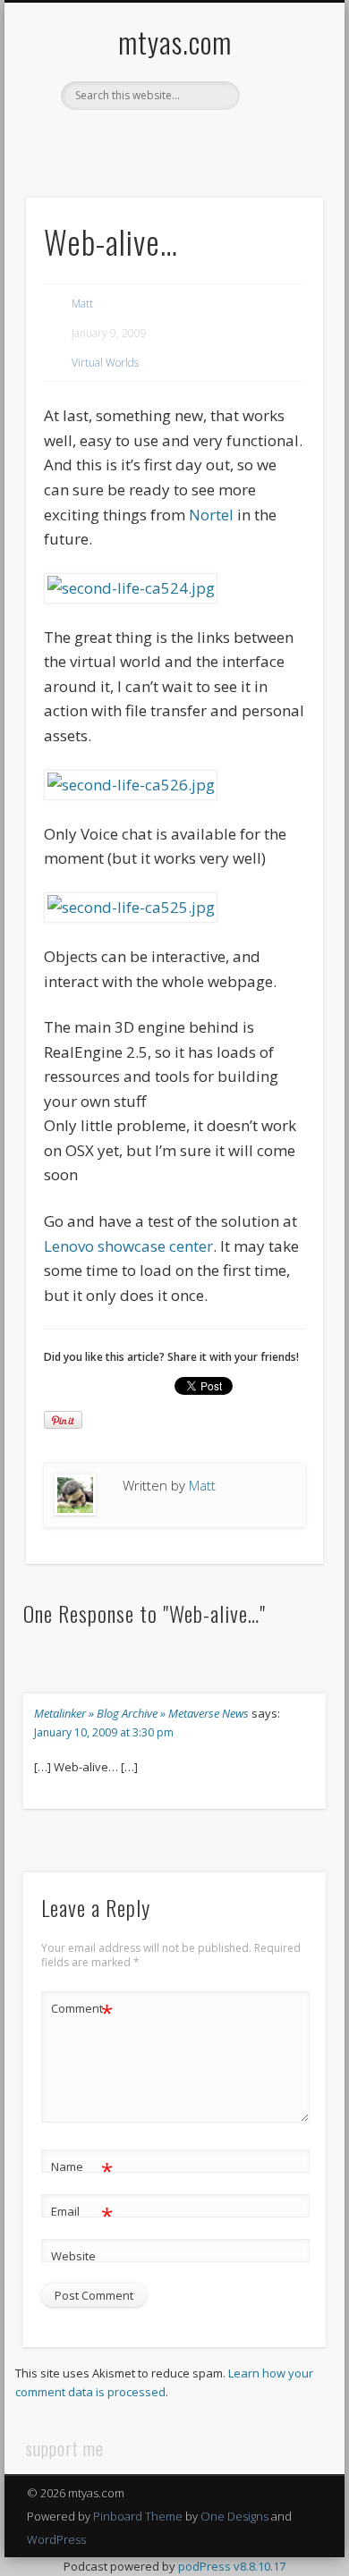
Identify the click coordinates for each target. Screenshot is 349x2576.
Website (73, 2256)
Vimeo (191, 140)
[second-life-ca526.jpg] (131, 785)
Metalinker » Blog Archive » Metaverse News (141, 1713)
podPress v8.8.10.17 (232, 2566)
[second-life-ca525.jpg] (131, 907)
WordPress (56, 2539)
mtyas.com (175, 42)
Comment (82, 2011)
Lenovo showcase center (128, 1246)
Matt (82, 304)
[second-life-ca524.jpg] (131, 588)
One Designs (234, 2516)
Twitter (154, 140)
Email (82, 2214)
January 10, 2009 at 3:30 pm (104, 1732)
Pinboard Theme (138, 2516)
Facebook (117, 140)
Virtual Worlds (105, 363)
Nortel (211, 515)
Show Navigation (279, 160)
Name (82, 2169)
